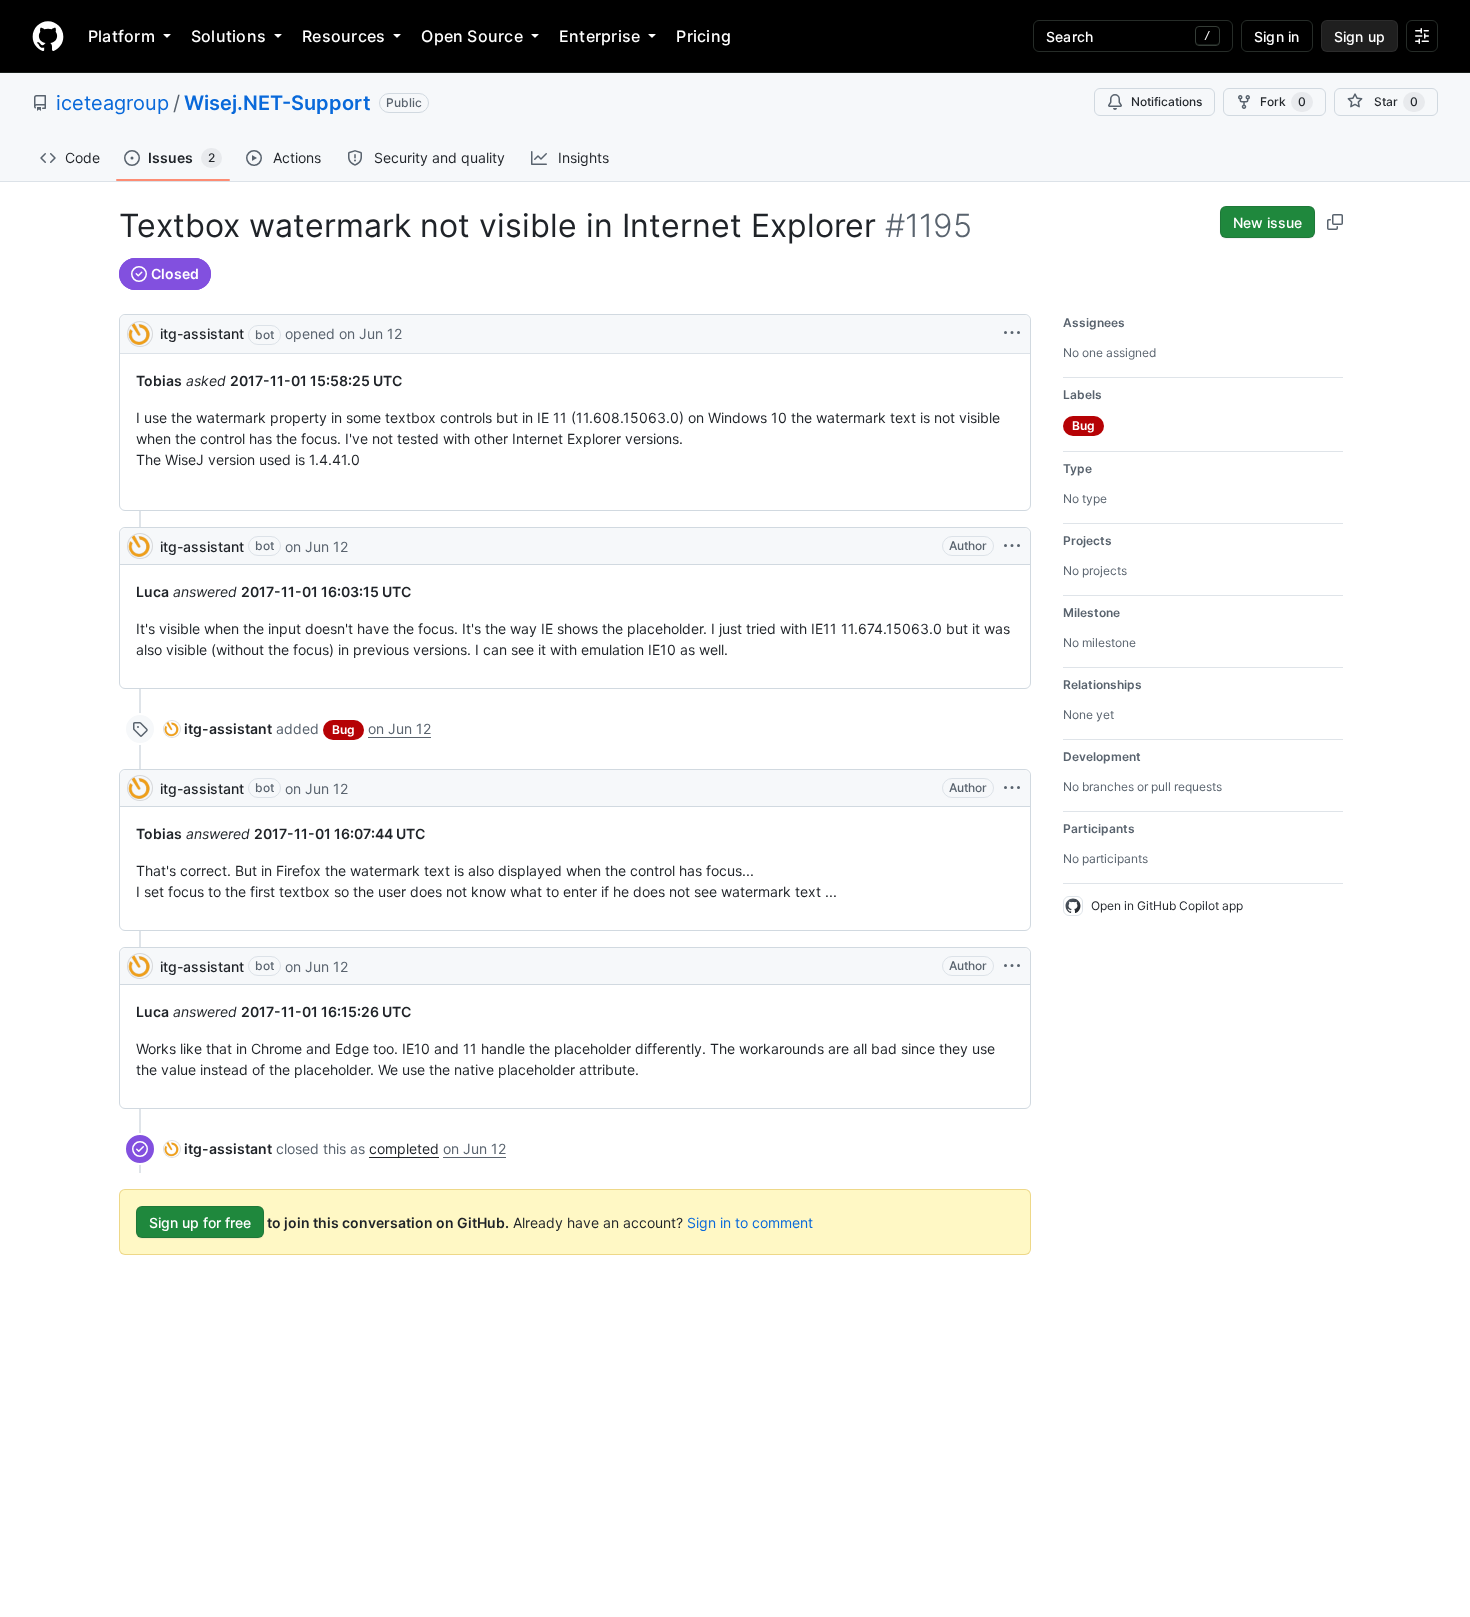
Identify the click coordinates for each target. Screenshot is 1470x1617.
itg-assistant (202, 333)
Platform (121, 36)
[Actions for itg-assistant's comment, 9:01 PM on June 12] (1012, 546)
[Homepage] (48, 36)
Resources (343, 36)
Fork (1283, 101)
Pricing (703, 36)
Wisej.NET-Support (277, 103)
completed (404, 1148)
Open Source (472, 36)
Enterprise (599, 36)
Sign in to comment (750, 1222)
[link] (218, 728)
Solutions (228, 36)
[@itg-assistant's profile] (140, 332)
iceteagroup (112, 103)
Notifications (1166, 101)
